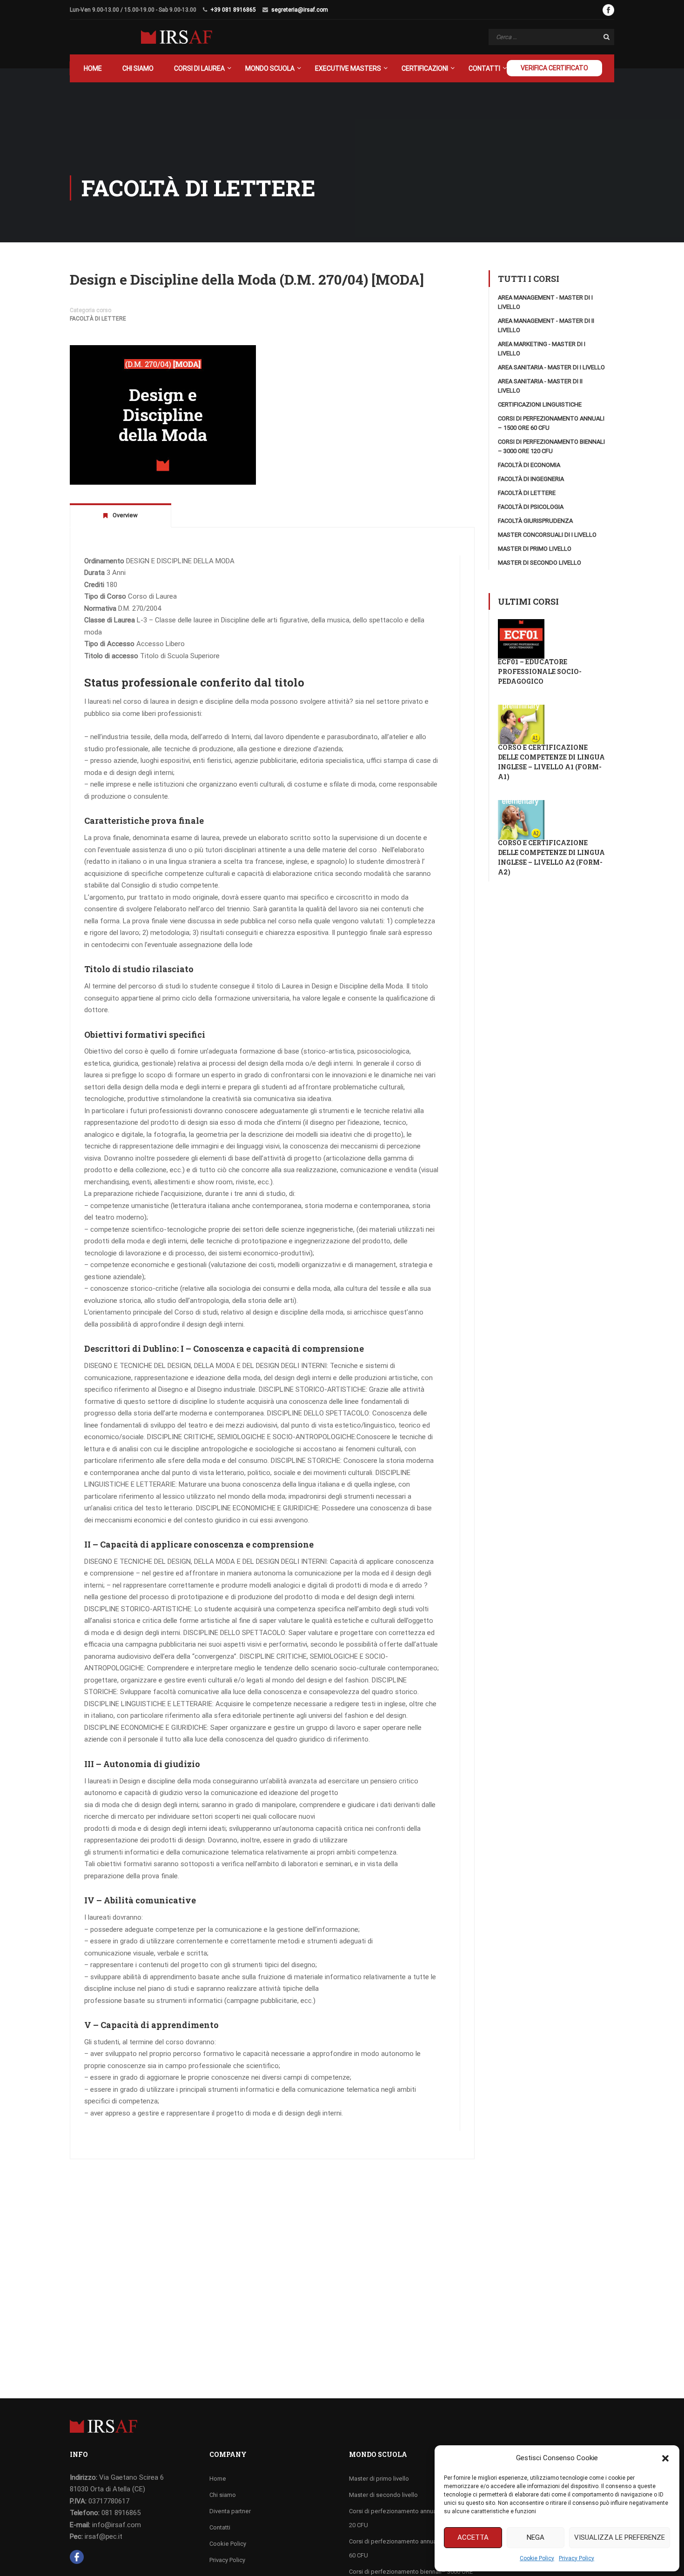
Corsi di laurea (199, 68)
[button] (665, 2458)
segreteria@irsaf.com (300, 10)
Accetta (473, 2537)
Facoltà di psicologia (531, 507)
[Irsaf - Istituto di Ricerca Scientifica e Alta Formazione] (177, 37)
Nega (536, 2537)
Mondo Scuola (270, 68)
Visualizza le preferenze (620, 2537)
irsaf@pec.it (104, 2536)
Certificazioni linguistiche (540, 404)
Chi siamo (138, 68)
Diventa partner (230, 2511)
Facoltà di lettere (98, 319)
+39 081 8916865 (233, 10)
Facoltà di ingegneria (531, 479)
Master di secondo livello (540, 563)
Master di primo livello (535, 549)
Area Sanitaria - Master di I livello (551, 367)
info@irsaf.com (117, 2525)
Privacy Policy (577, 2558)
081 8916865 (121, 2513)
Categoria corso (91, 310)
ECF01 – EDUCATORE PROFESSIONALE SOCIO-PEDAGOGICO (540, 671)
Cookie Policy (537, 2558)
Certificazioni (425, 68)
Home (93, 68)
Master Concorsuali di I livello (547, 535)
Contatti (484, 68)
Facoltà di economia (529, 465)
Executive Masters (348, 68)
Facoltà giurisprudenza (535, 521)
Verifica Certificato (554, 68)
